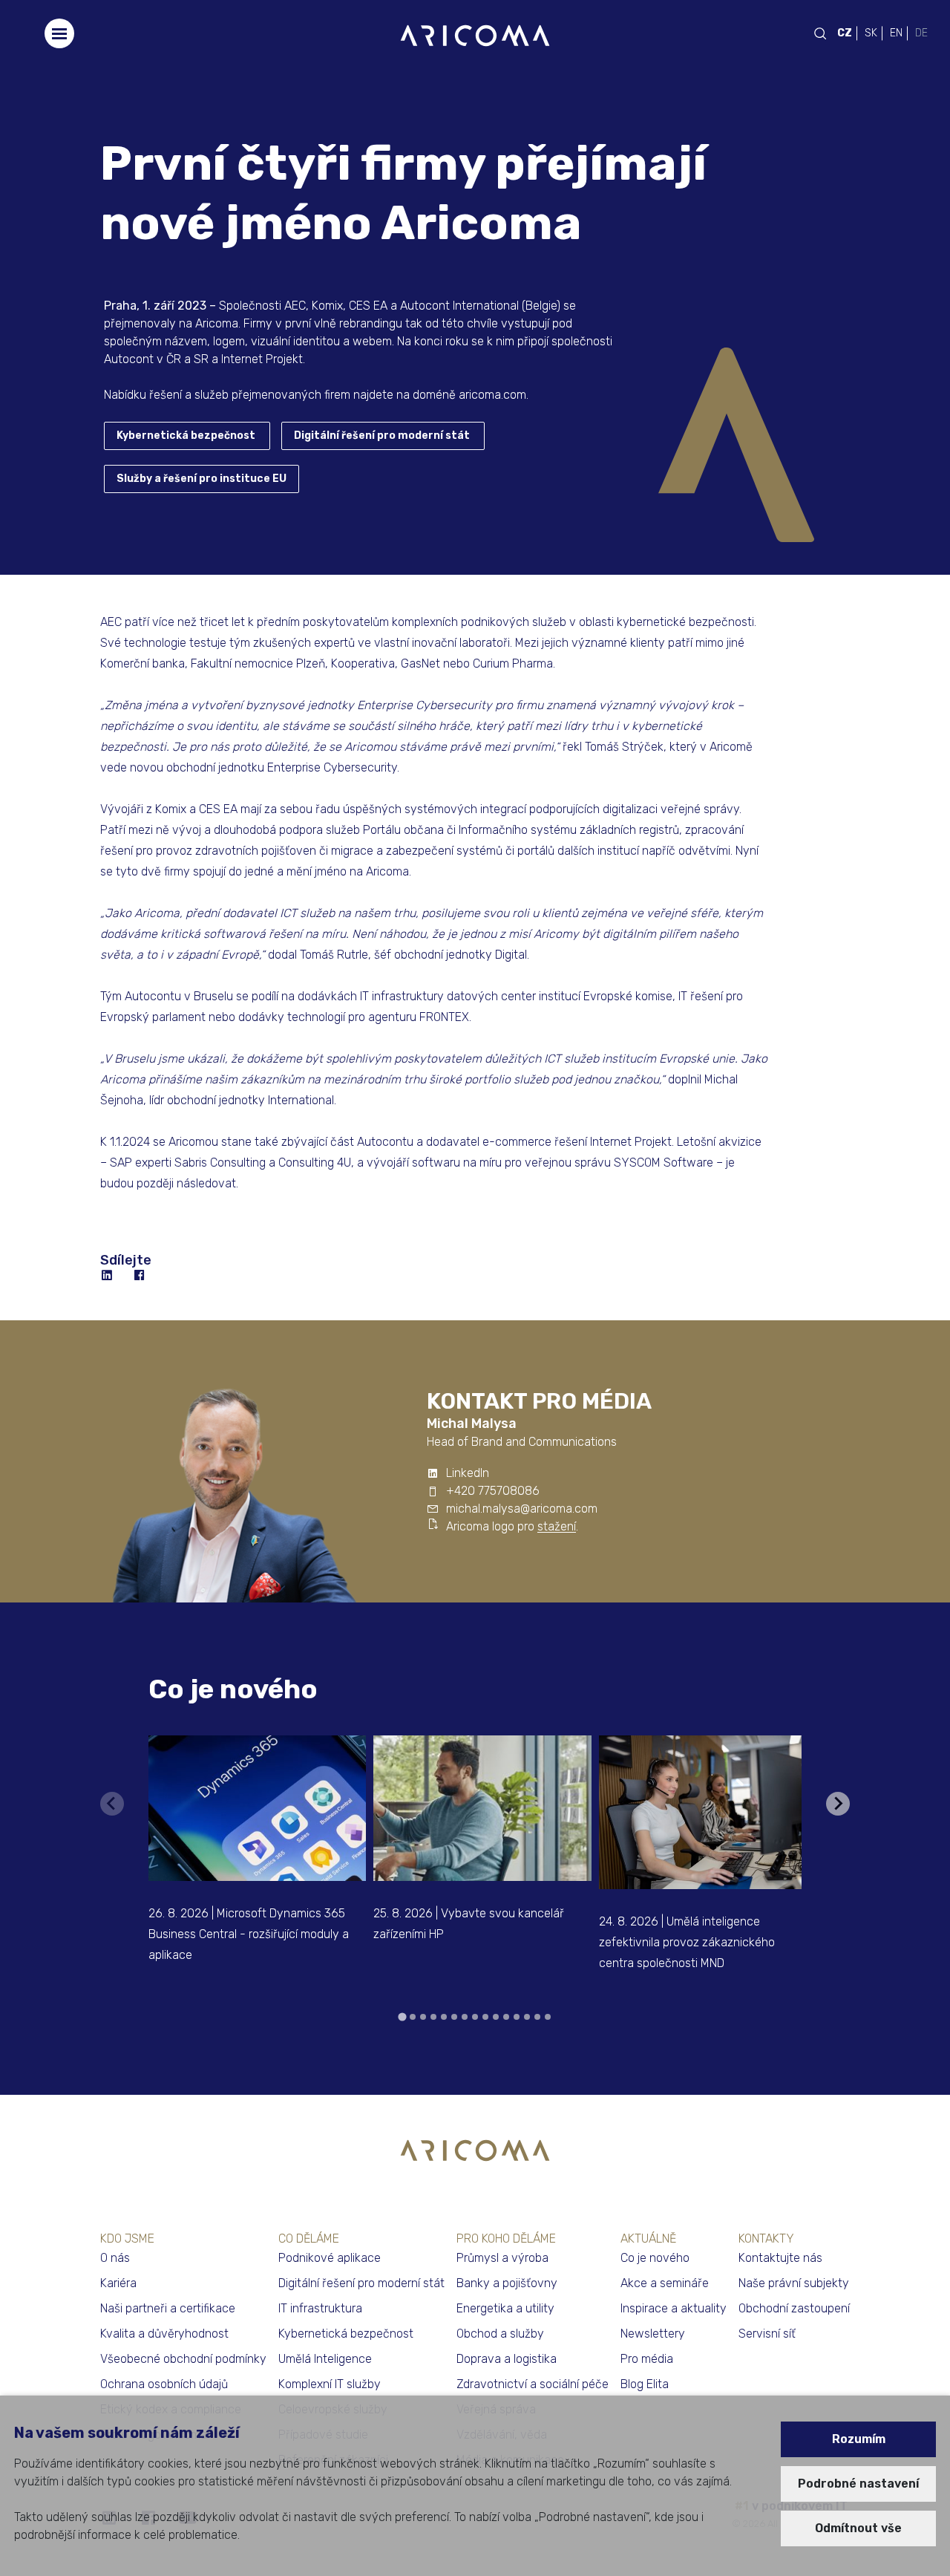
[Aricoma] (475, 35)
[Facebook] (140, 1276)
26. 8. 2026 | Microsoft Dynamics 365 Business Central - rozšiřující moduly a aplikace (249, 1934)
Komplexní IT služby (330, 2384)
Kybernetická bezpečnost (186, 436)
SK (871, 33)
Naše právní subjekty (794, 2283)
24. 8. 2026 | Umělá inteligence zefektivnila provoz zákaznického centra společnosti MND (687, 1942)
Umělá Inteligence (325, 2359)
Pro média (647, 2359)
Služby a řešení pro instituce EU (202, 479)
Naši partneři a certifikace (168, 2308)
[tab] (402, 2016)
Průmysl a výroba (502, 2258)
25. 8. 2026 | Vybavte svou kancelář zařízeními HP (469, 1924)
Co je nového (233, 1689)
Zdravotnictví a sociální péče (533, 2384)
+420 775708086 (493, 1491)
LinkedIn (468, 1473)
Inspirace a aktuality (674, 2308)
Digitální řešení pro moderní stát (382, 436)
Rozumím (859, 2439)
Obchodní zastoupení (794, 2308)
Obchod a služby (500, 2334)
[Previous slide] (112, 1804)
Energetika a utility (505, 2308)
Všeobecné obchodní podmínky (183, 2359)
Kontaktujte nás (780, 2258)
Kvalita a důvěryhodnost (164, 2334)
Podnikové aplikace (330, 2258)
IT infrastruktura (320, 2308)
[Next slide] (838, 1804)
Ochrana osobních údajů (164, 2384)
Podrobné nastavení (858, 2484)
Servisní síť (767, 2334)
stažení (557, 1526)
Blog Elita (645, 2384)
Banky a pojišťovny (507, 2283)
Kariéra (118, 2283)
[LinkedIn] (108, 1276)
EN (896, 33)
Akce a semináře (665, 2283)
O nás (115, 2258)
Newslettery (653, 2334)
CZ (845, 33)
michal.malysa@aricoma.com (522, 1509)
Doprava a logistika (507, 2359)
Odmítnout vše (858, 2528)
